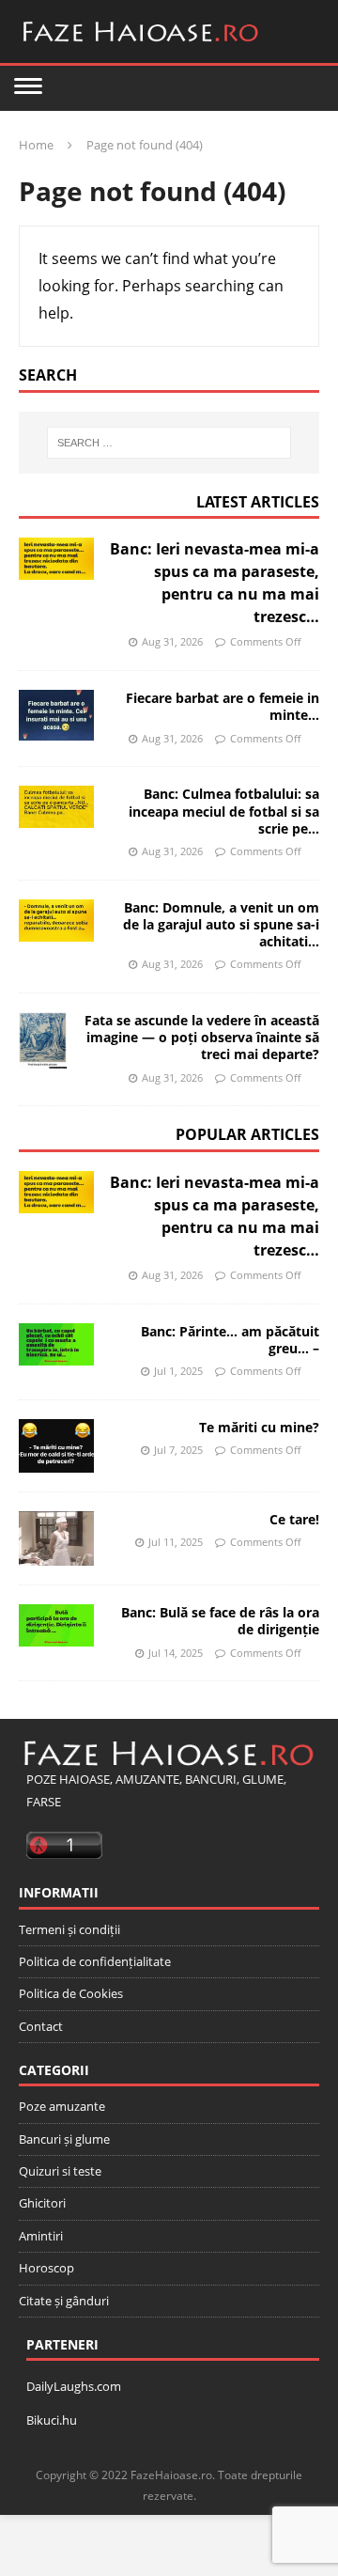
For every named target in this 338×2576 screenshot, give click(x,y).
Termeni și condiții (69, 1929)
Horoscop (46, 2268)
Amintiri (41, 2236)
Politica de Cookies (71, 1993)
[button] (28, 86)
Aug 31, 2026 (172, 641)
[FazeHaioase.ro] (141, 49)
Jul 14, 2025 (176, 1653)
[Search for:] (169, 443)
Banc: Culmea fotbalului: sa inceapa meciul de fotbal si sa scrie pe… (224, 811)
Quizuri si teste (60, 2171)
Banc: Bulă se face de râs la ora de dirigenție (220, 1621)
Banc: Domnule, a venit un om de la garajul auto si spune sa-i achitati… (221, 924)
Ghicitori (42, 2203)
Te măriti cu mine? (259, 1427)
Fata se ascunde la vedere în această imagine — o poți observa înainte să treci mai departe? (202, 1037)
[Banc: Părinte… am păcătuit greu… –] (56, 1344)
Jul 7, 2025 (178, 1450)
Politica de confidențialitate (95, 1961)
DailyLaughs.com (74, 2386)
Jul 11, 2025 (176, 1542)
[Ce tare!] (56, 1539)
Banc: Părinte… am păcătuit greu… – (230, 1340)
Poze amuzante (62, 2106)
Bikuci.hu (52, 2420)
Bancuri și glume (64, 2139)
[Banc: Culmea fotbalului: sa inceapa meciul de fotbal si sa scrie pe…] (56, 807)
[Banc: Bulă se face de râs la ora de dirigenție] (56, 1625)
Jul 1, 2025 (178, 1371)
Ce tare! (294, 1519)
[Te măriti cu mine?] (56, 1445)
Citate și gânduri (64, 2301)
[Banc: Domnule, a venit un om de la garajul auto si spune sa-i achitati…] (56, 921)
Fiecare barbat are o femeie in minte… (223, 706)
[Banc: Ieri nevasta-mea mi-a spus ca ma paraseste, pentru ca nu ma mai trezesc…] (56, 559)
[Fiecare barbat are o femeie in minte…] (56, 715)
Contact (41, 2026)
